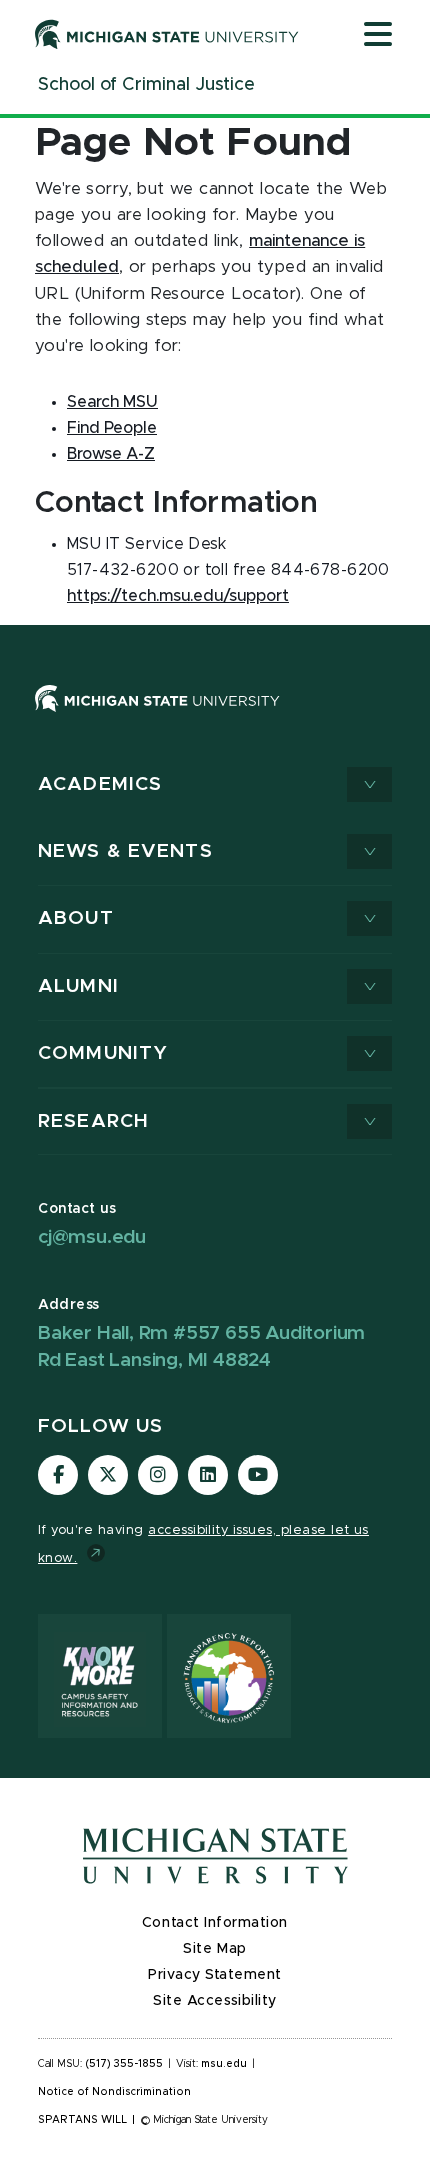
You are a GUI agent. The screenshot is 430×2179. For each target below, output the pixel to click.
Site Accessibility (215, 2001)
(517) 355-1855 (124, 2064)
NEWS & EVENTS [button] (125, 851)
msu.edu (224, 2064)
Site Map (214, 1949)
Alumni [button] (78, 986)
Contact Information (215, 1923)
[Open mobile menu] (378, 36)
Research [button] (93, 1121)
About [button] (76, 918)
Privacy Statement (215, 1975)
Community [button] (103, 1053)
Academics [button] (100, 784)
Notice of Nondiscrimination (114, 2092)
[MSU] (157, 718)
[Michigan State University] (167, 34)
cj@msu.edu (92, 1237)
